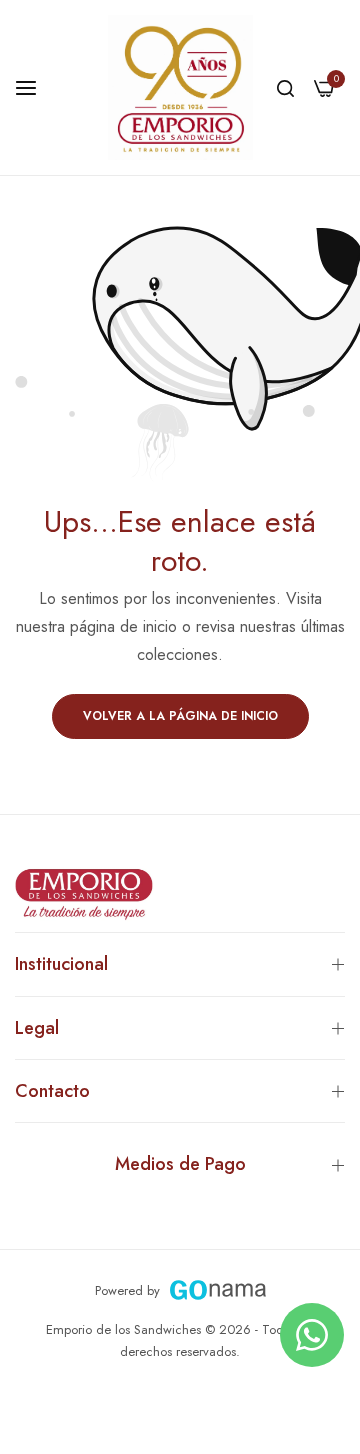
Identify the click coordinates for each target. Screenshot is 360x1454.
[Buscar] (285, 88)
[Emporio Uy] (180, 87)
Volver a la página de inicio (180, 716)
